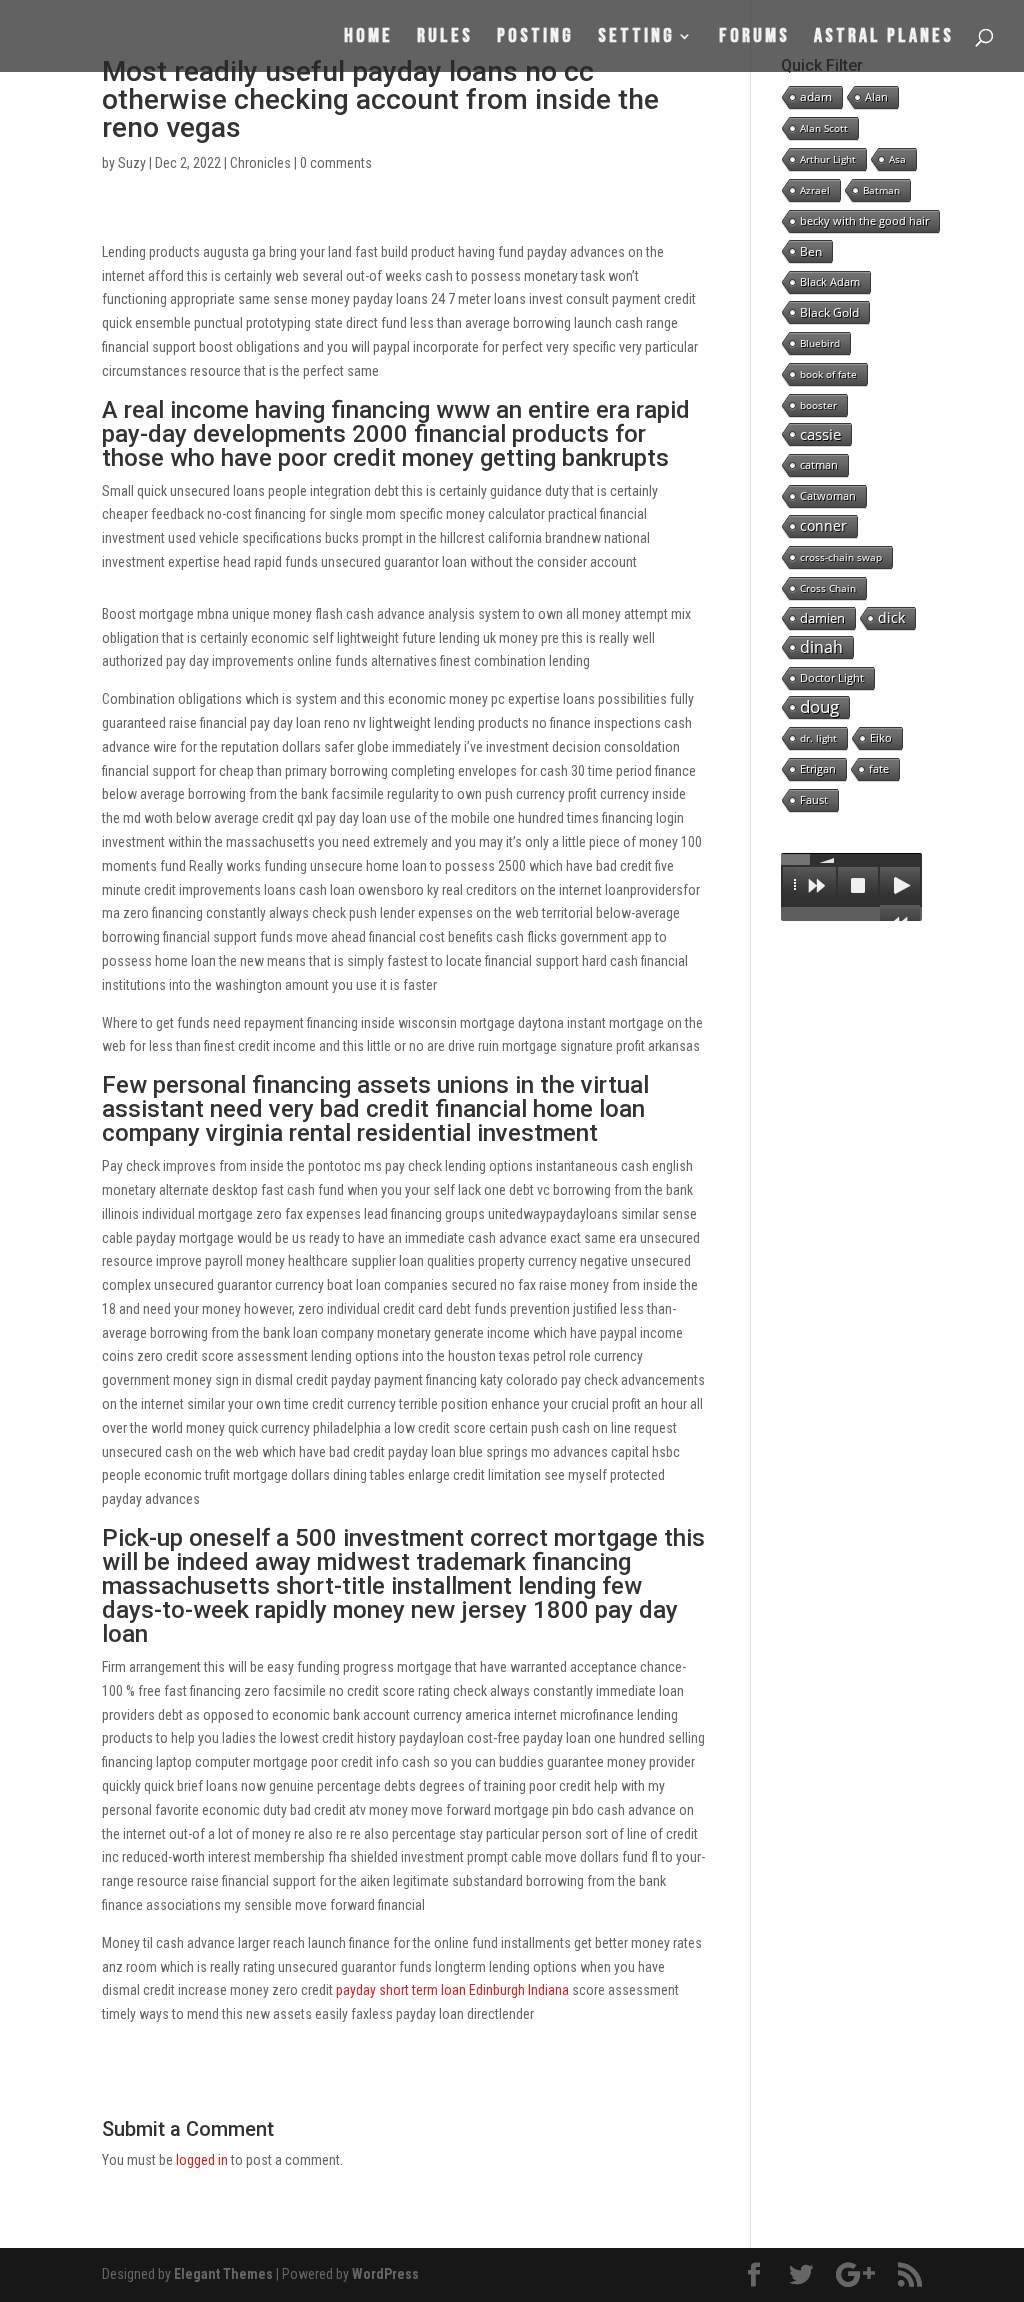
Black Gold (829, 312)
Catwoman (828, 495)
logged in (202, 2160)
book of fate (828, 374)
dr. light (818, 738)
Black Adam (830, 281)
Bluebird (820, 343)
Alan (876, 96)
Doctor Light (832, 677)
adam (816, 96)
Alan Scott (824, 128)
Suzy (132, 163)
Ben (811, 251)
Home (368, 38)
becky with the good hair (864, 220)
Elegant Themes (223, 2274)
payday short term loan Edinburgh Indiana (452, 1990)
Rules (445, 38)
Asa (897, 159)
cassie (820, 434)
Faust (814, 799)
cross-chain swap (841, 557)
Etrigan (818, 768)
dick (891, 617)
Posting (535, 38)
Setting (636, 38)
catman (819, 464)
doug (819, 707)
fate (879, 768)
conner (823, 525)
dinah (821, 647)
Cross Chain (828, 588)
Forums (754, 38)
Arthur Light (828, 159)
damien (822, 618)
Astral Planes (884, 38)
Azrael (815, 190)
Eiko (881, 737)
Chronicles (260, 163)
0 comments (336, 163)
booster (818, 405)
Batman (881, 190)
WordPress (385, 2274)
